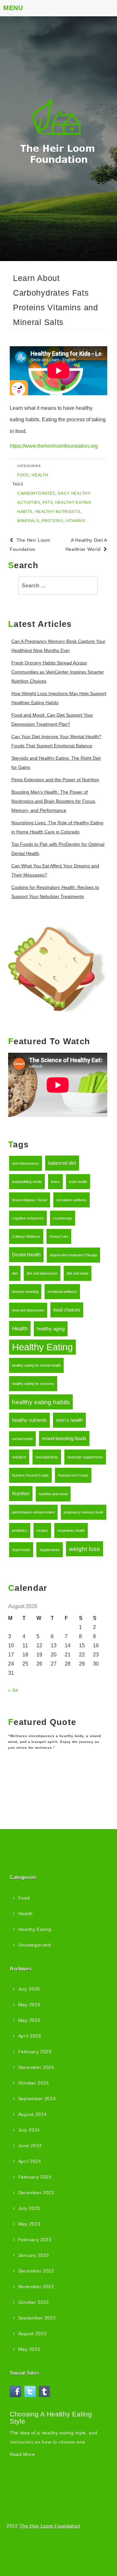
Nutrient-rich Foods (73, 1475)
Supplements (50, 1550)
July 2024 (29, 2130)
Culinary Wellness (26, 1236)
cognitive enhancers (28, 1218)
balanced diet (62, 1163)
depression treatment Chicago (73, 1255)
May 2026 (29, 2005)
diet (15, 1273)
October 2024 (34, 2083)
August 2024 (32, 2114)
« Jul (13, 1690)
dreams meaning (25, 1292)
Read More (22, 2454)
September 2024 (37, 2099)
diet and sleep (78, 1273)
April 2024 (30, 2161)
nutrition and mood (53, 1494)
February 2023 (35, 2240)
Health (20, 1328)
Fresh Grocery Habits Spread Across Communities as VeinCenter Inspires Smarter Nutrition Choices (58, 672)
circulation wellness (71, 1200)
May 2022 (29, 2349)
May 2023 (29, 2224)
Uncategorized (35, 1945)
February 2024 (35, 2177)
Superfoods (21, 1550)
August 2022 (32, 2334)
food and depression (28, 1310)
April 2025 (30, 2036)
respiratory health (71, 1530)
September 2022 (37, 2318)
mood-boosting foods (64, 1438)
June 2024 (30, 2146)
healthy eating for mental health (36, 1365)
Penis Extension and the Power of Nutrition (55, 780)
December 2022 (36, 2271)
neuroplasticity (47, 1457)
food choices (67, 1310)
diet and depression (42, 1273)
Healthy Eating (42, 1347)
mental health (22, 1439)
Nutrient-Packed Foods (30, 1475)
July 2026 (29, 1989)
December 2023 (36, 2193)
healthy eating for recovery (33, 1384)
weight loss (84, 1549)
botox (55, 1182)
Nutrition (21, 1494)
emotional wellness (62, 1292)
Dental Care (59, 1236)
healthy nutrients (29, 1420)
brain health (78, 1182)
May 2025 (29, 2020)
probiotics (20, 1530)
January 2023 (34, 2255)
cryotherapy (63, 1218)
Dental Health (26, 1255)
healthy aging (51, 1329)
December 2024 (36, 2067)
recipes (42, 1530)
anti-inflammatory (26, 1163)
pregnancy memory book (84, 1512)
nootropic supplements (85, 1457)
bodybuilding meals (27, 1182)
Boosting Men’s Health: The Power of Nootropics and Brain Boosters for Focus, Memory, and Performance (54, 801)
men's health (69, 1420)
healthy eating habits (41, 1402)
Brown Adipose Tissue (30, 1200)
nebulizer (19, 1457)
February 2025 (35, 2052)
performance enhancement (33, 1512)
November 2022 (36, 2287)
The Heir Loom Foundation (50, 2526)
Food (24, 1898)
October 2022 (34, 2302)
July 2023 (29, 2208)
